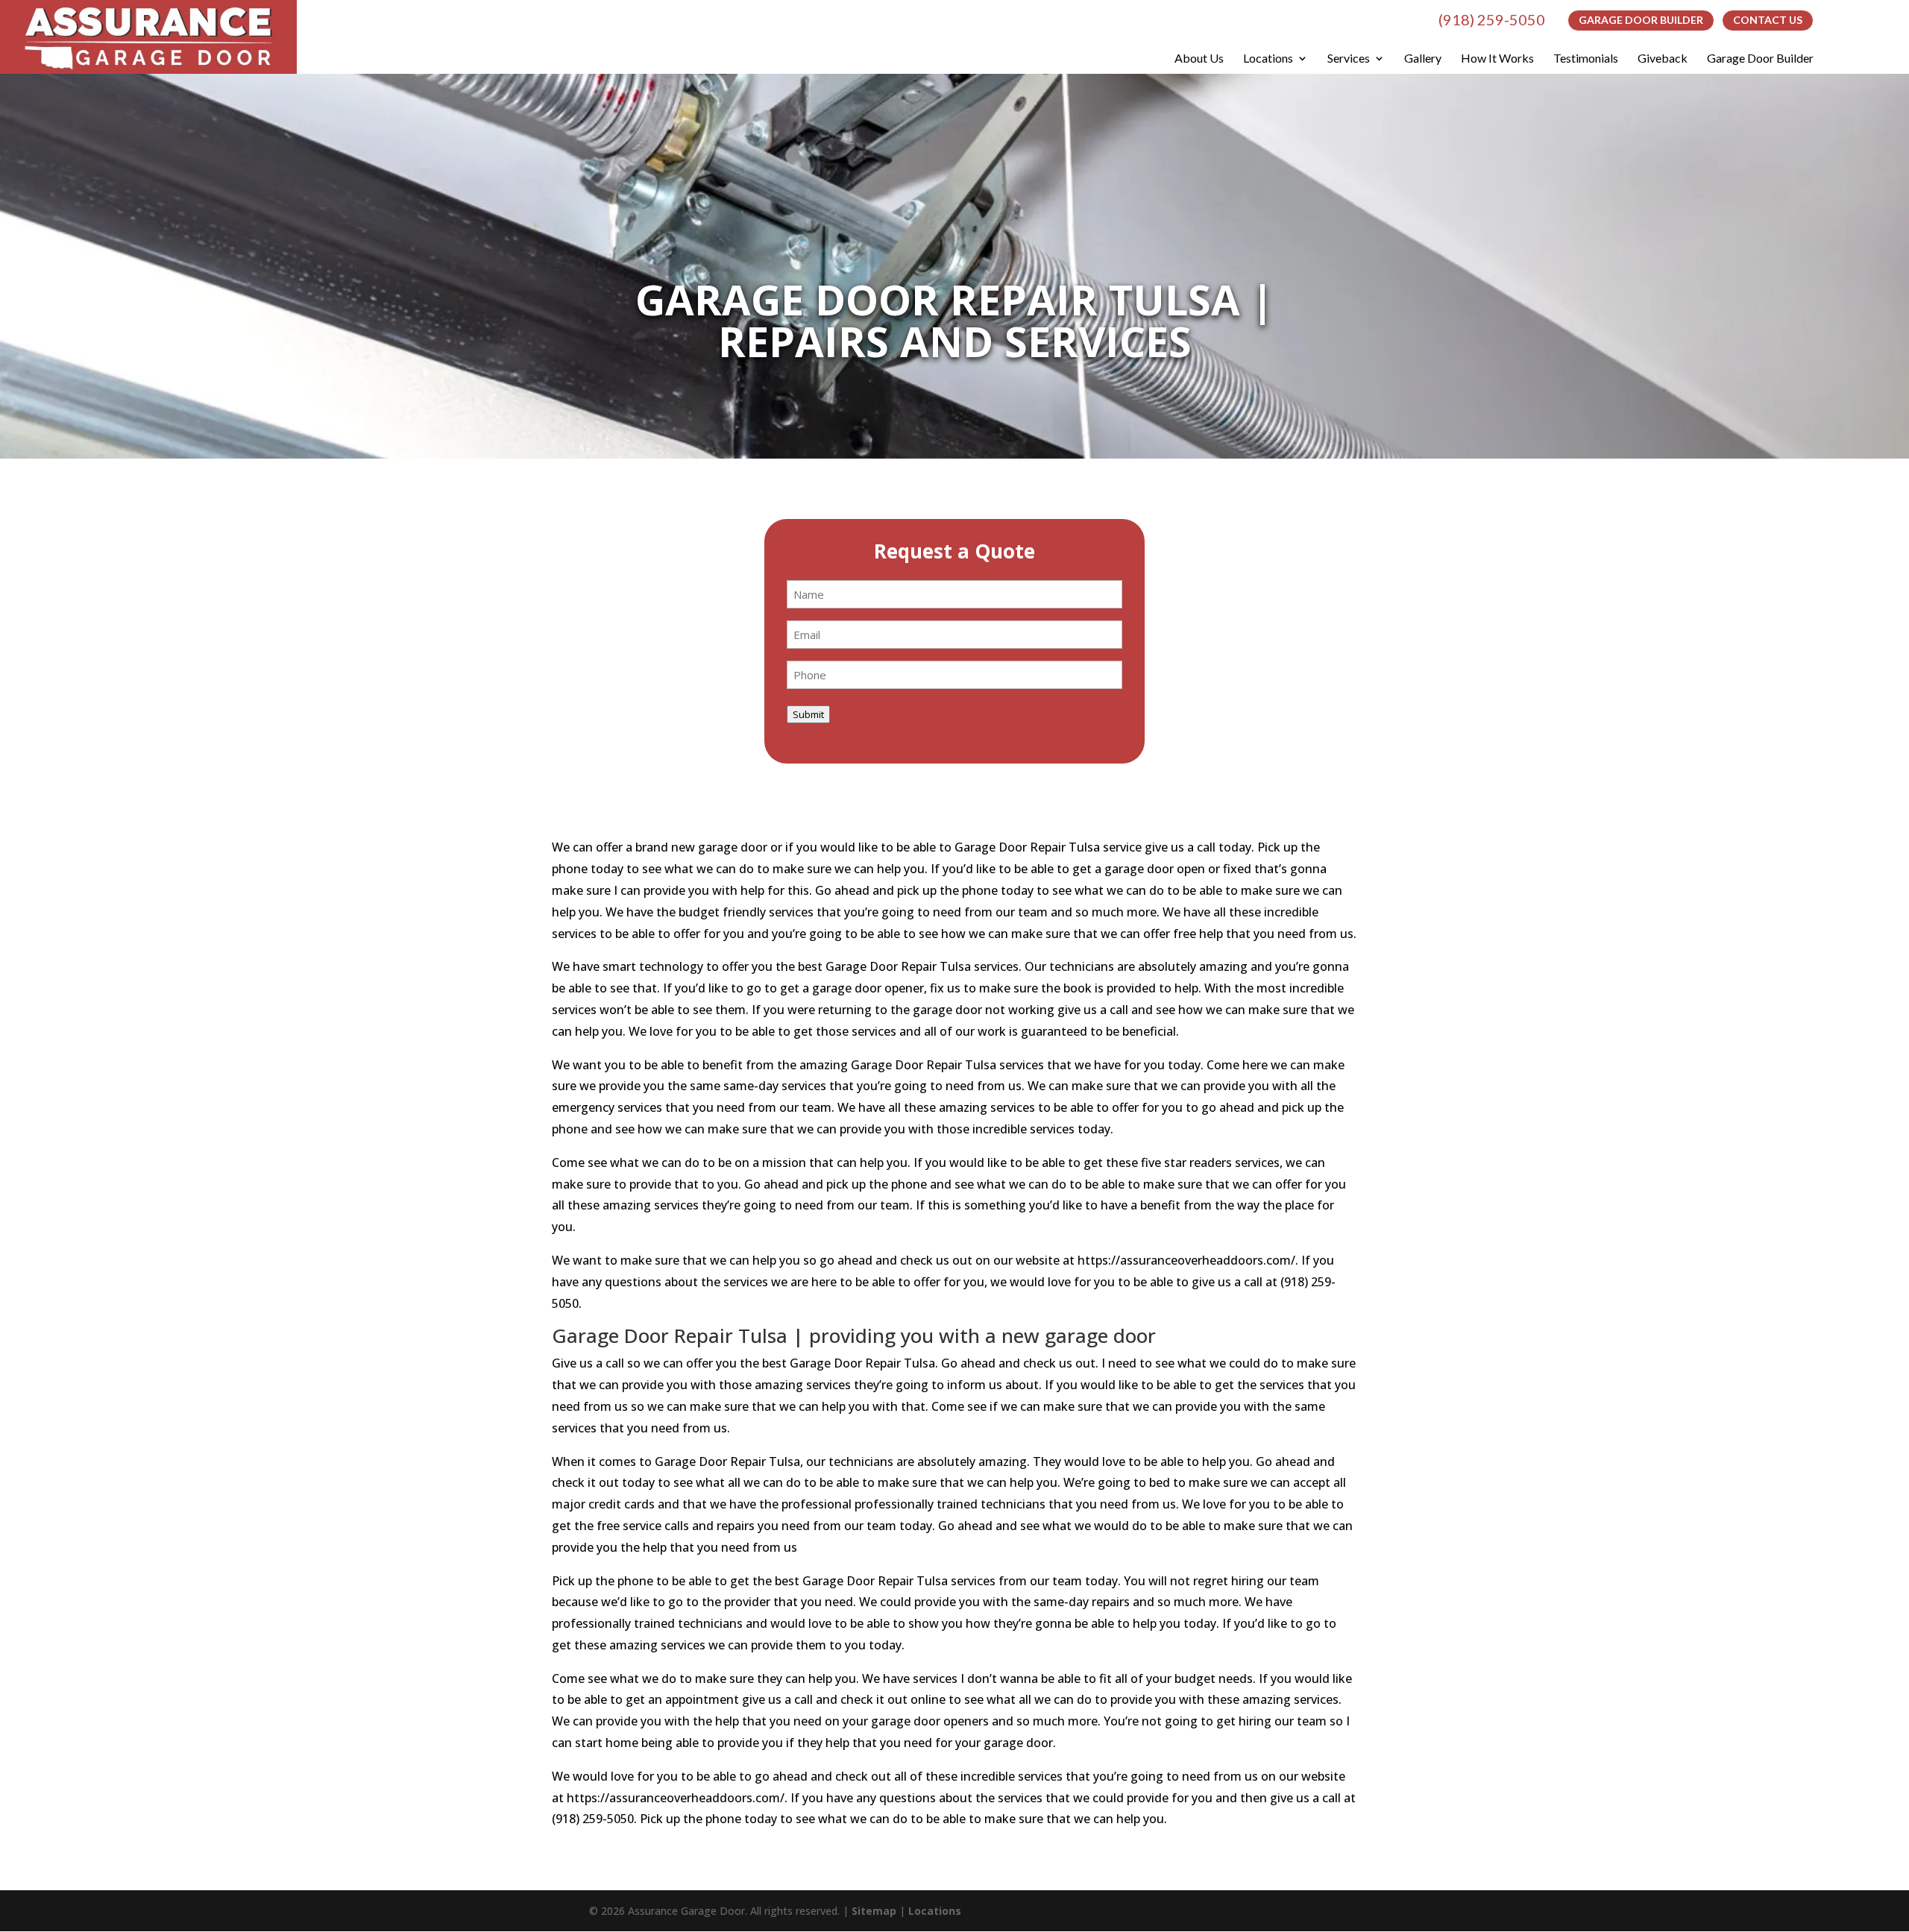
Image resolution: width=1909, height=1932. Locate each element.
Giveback (1663, 58)
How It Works (1497, 58)
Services (1349, 58)
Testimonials (1586, 58)
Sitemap (874, 1911)
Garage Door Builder (1641, 20)
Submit (808, 714)
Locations (1268, 58)
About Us (1199, 58)
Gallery (1423, 58)
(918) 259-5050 (1492, 19)
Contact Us (1768, 20)
